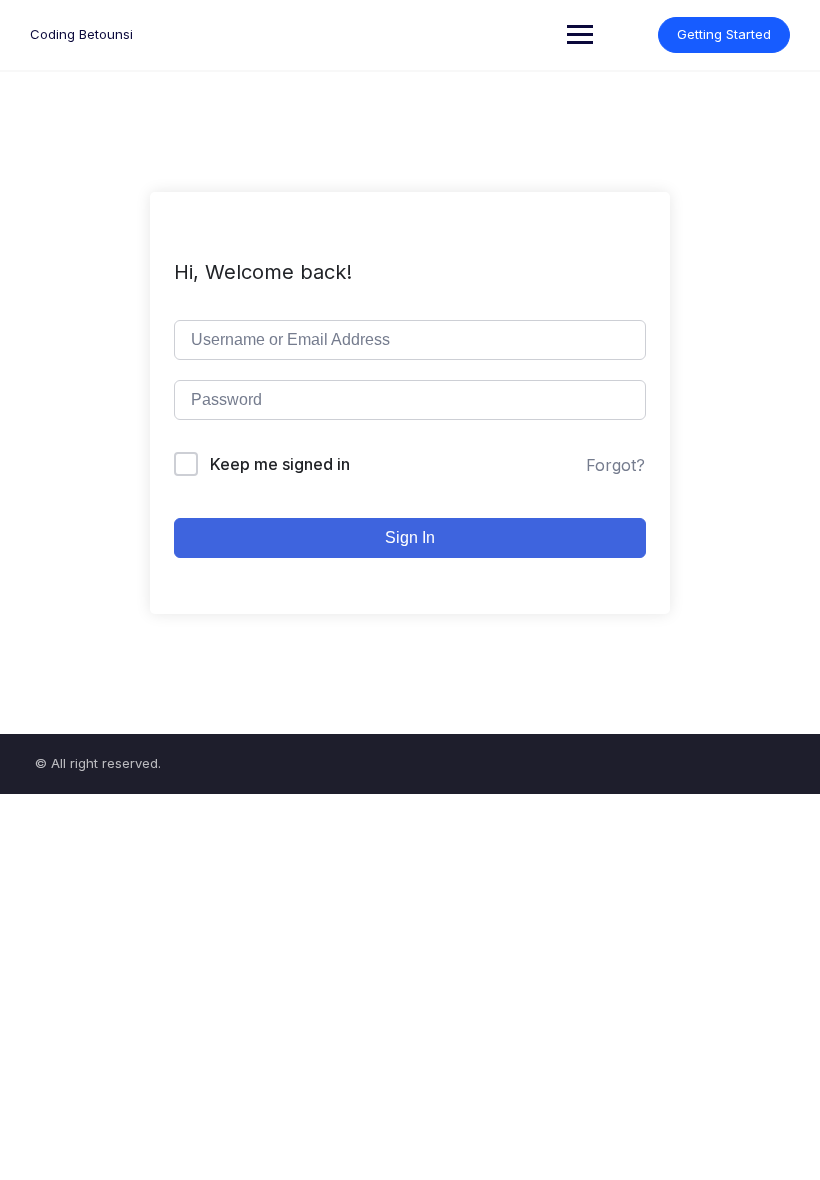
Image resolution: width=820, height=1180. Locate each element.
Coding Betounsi (81, 34)
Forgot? (615, 465)
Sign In (410, 537)
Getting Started (724, 34)
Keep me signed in (280, 464)
